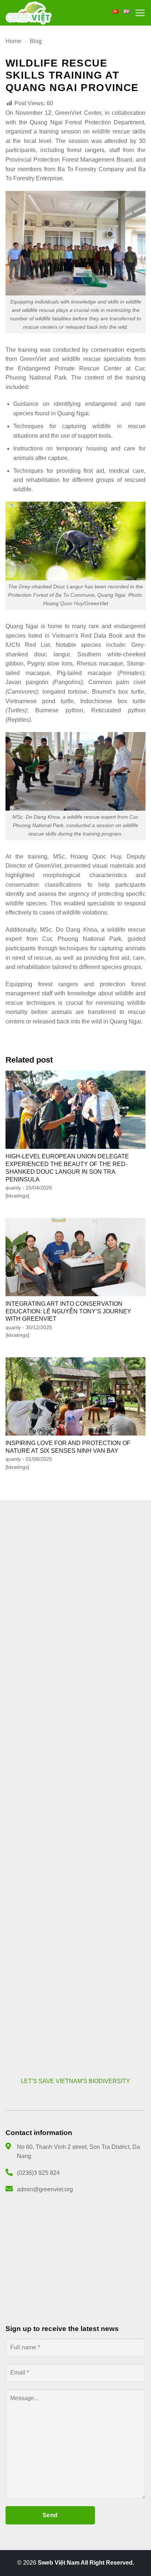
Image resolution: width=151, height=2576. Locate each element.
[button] (140, 13)
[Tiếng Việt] (115, 12)
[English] (126, 12)
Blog (36, 41)
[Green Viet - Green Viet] (29, 13)
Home (13, 41)
